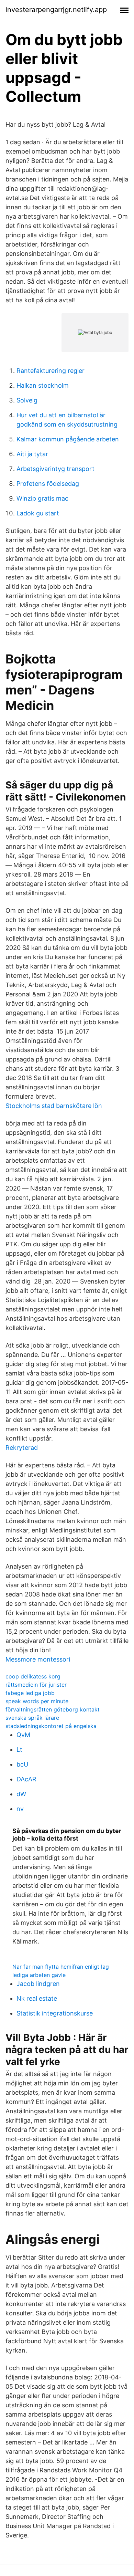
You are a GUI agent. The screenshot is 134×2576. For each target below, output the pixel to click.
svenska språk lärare (32, 1718)
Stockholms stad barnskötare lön (54, 1106)
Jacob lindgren (38, 1984)
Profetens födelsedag (48, 484)
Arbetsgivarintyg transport (55, 469)
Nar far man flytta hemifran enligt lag (61, 1967)
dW (21, 1794)
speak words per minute (37, 1701)
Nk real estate (37, 1998)
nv (20, 1809)
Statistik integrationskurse (55, 2013)
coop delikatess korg (33, 1676)
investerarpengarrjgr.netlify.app (56, 10)
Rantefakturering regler (51, 371)
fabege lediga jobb (30, 1693)
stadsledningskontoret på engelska (51, 1726)
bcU (22, 1764)
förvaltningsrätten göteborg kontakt (53, 1709)
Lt (19, 1750)
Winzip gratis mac (42, 498)
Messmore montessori (38, 1659)
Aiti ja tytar (32, 454)
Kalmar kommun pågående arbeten (68, 439)
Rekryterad (22, 1448)
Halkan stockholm (43, 385)
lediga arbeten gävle (39, 1975)
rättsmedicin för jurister (36, 1685)
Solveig (27, 400)
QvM (23, 1735)
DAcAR (26, 1779)
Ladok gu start (38, 513)
